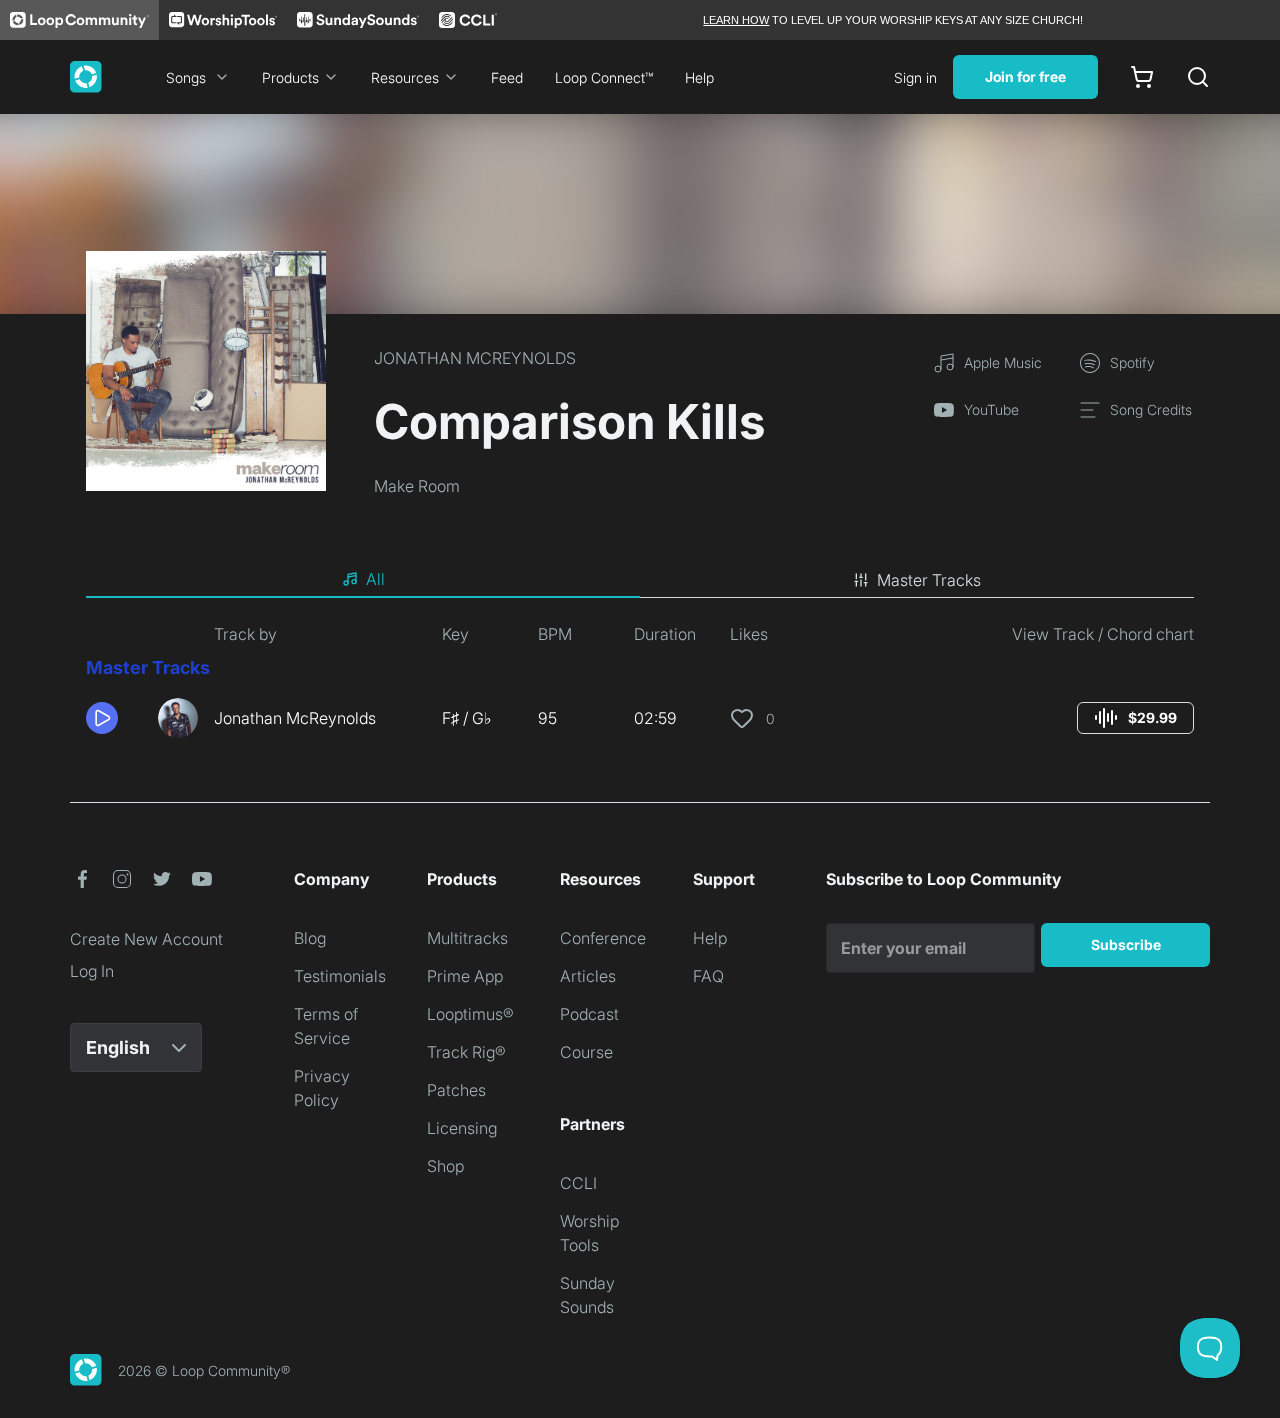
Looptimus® (470, 1014)
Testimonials (340, 976)
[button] (114, 718)
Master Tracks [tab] (929, 580)
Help (699, 77)
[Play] (102, 718)
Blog (310, 938)
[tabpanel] (640, 688)
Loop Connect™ (604, 77)
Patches (456, 1090)
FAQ (708, 976)
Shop (445, 1166)
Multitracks (467, 938)
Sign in (915, 77)
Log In (92, 971)
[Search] (1198, 77)
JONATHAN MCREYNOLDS (475, 358)
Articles (588, 976)
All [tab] (375, 579)
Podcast (589, 1014)
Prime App (465, 976)
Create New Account (146, 939)
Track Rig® (466, 1052)
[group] (1135, 718)
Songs (186, 77)
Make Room (417, 486)
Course (586, 1052)
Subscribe (1126, 944)
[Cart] (1142, 77)
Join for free (1025, 76)
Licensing (462, 1128)
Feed (507, 77)
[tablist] (640, 580)
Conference (603, 938)
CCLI (578, 1183)
